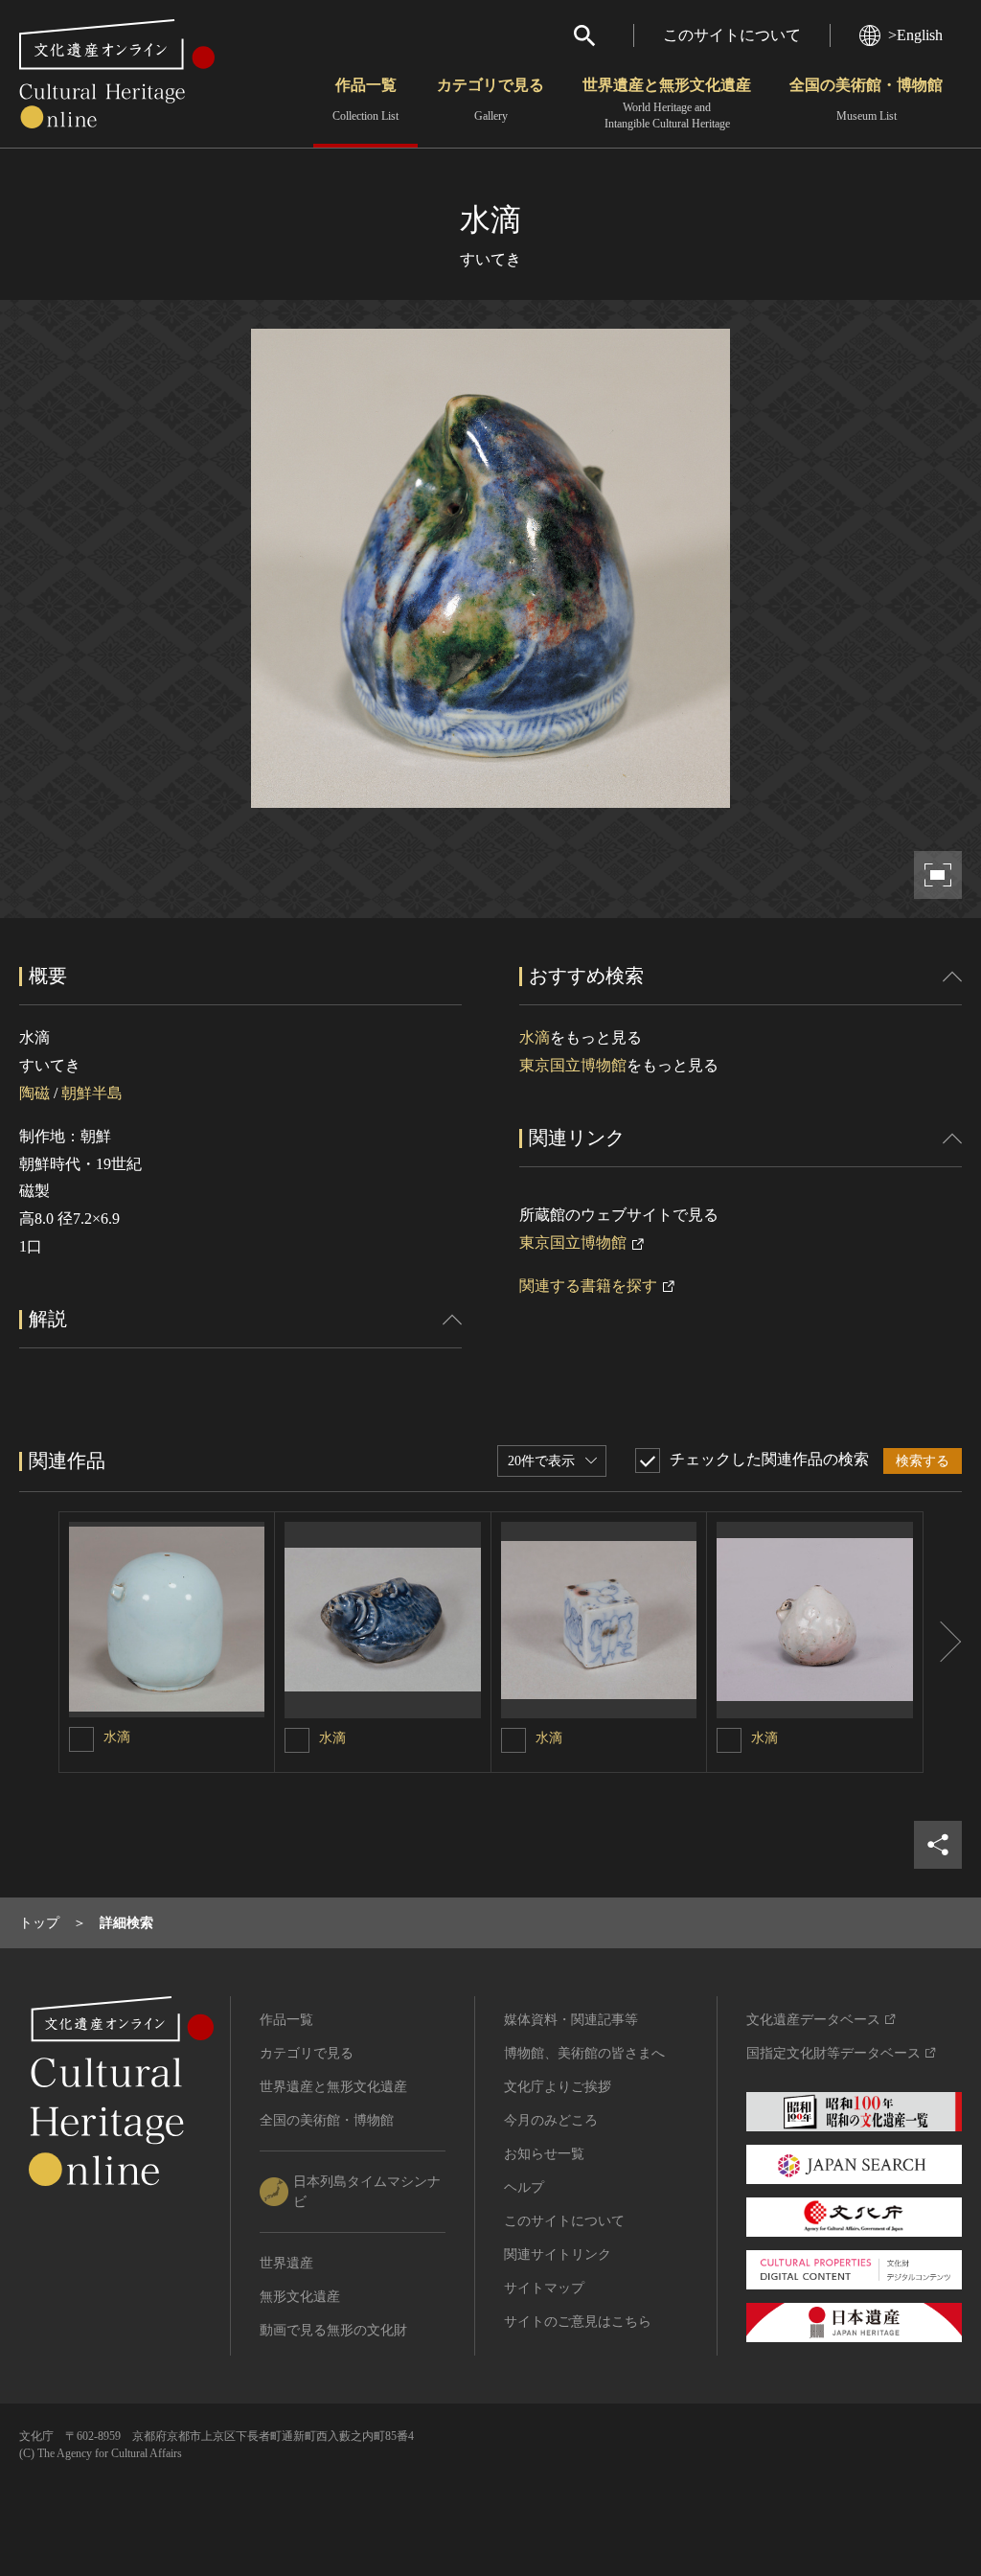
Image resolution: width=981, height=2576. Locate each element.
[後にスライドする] (943, 1642)
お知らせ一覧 (544, 2154)
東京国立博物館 (573, 1065)
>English (915, 35)
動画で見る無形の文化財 (333, 2330)
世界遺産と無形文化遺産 (667, 103)
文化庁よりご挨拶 (558, 2087)
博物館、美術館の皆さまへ (584, 2053)
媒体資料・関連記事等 (571, 2020)
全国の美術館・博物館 (866, 100)
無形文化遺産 (300, 2297)
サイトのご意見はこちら (578, 2322)
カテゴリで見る (490, 100)
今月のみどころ (551, 2120)
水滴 (535, 1037)
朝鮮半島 (92, 1093)
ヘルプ (524, 2187)
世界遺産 (286, 2263)
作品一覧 (365, 100)
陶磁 (34, 1093)
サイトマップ (544, 2288)
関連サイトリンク (558, 2254)
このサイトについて (732, 35)
